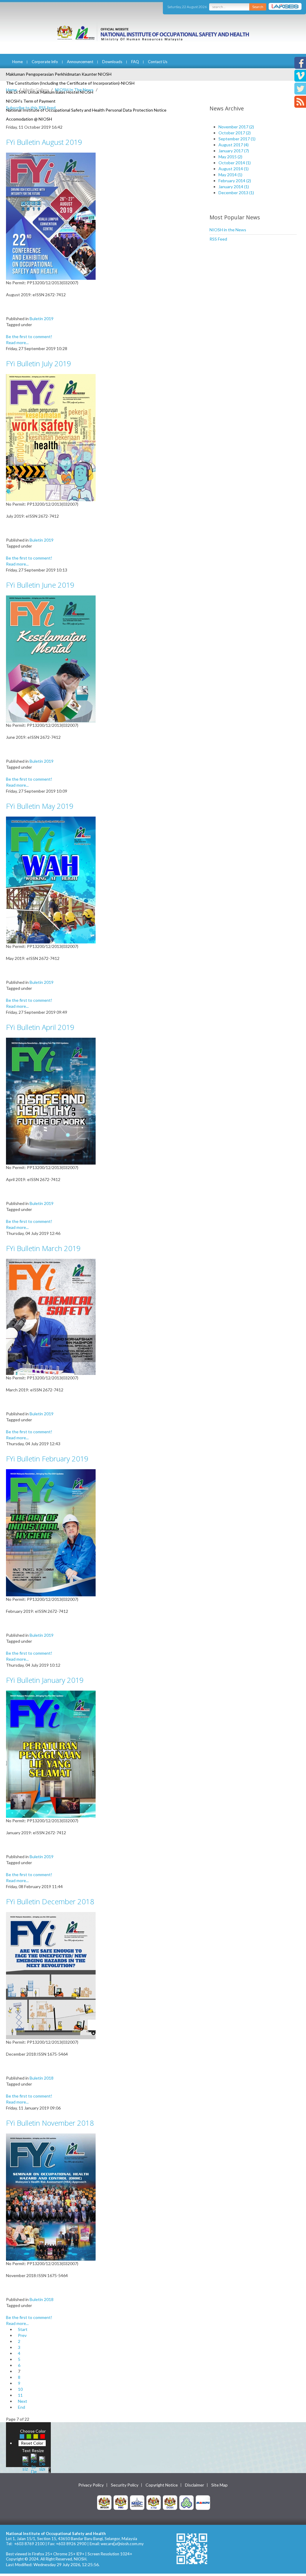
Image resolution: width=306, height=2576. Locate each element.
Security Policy (125, 2485)
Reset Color (32, 2443)
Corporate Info (45, 62)
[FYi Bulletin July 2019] (51, 437)
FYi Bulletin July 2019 (39, 363)
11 (20, 2395)
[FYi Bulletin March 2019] (51, 1316)
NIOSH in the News (228, 230)
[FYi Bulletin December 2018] (51, 1975)
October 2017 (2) (235, 133)
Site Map (219, 2485)
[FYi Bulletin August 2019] (51, 216)
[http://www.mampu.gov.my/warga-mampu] (203, 2502)
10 (20, 2389)
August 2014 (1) (234, 169)
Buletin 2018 (42, 2078)
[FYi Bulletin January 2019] (51, 1754)
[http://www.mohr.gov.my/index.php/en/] (154, 2502)
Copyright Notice (162, 2485)
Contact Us (158, 62)
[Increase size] (25, 2463)
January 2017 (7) (234, 151)
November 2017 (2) (236, 127)
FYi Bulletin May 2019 (40, 806)
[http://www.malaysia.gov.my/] (104, 2502)
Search (258, 7)
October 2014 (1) (235, 163)
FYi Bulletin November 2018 (50, 2123)
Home (17, 62)
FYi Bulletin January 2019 (45, 1680)
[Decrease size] (42, 2463)
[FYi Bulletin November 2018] (51, 2196)
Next (23, 2401)
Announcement (80, 62)
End (22, 2407)
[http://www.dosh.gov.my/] (170, 2502)
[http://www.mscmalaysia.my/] (137, 2502)
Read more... (17, 342)
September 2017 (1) (237, 139)
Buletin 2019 (42, 319)
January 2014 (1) (234, 187)
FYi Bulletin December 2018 (50, 1901)
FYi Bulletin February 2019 (47, 1459)
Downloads (112, 62)
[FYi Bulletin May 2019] (51, 880)
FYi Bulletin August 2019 (44, 142)
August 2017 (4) (234, 145)
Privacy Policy (91, 2485)
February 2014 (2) (235, 181)
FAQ (135, 62)
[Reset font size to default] (34, 2463)
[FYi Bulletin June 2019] (51, 658)
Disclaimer (195, 2485)
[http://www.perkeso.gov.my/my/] (186, 2502)
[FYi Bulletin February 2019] (51, 1532)
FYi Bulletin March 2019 (43, 1248)
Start (23, 2329)
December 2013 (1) (236, 193)
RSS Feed (218, 239)
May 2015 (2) (230, 157)
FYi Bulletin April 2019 (40, 1027)
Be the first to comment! (29, 336)
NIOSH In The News (74, 90)
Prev (22, 2335)
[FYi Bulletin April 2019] (51, 1101)
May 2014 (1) (230, 175)
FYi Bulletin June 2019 (40, 585)
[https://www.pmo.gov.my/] (121, 2502)
